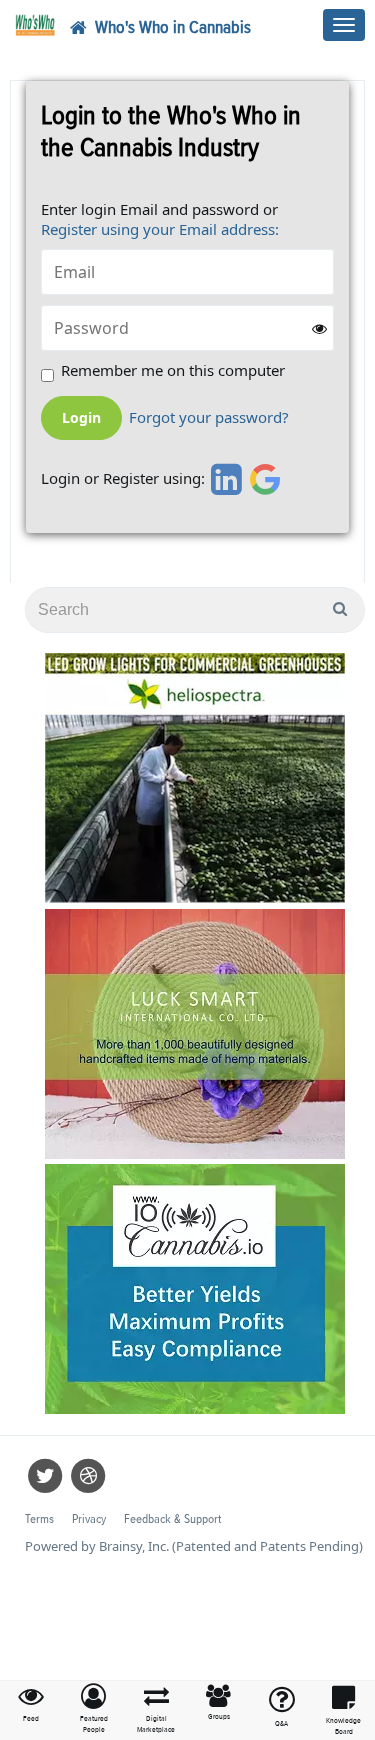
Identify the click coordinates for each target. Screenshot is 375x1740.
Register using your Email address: (160, 229)
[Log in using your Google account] (265, 479)
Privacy (89, 1519)
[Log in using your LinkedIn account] (223, 479)
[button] (94, 1709)
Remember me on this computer (173, 370)
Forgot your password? (209, 417)
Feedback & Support (172, 1519)
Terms (39, 1519)
